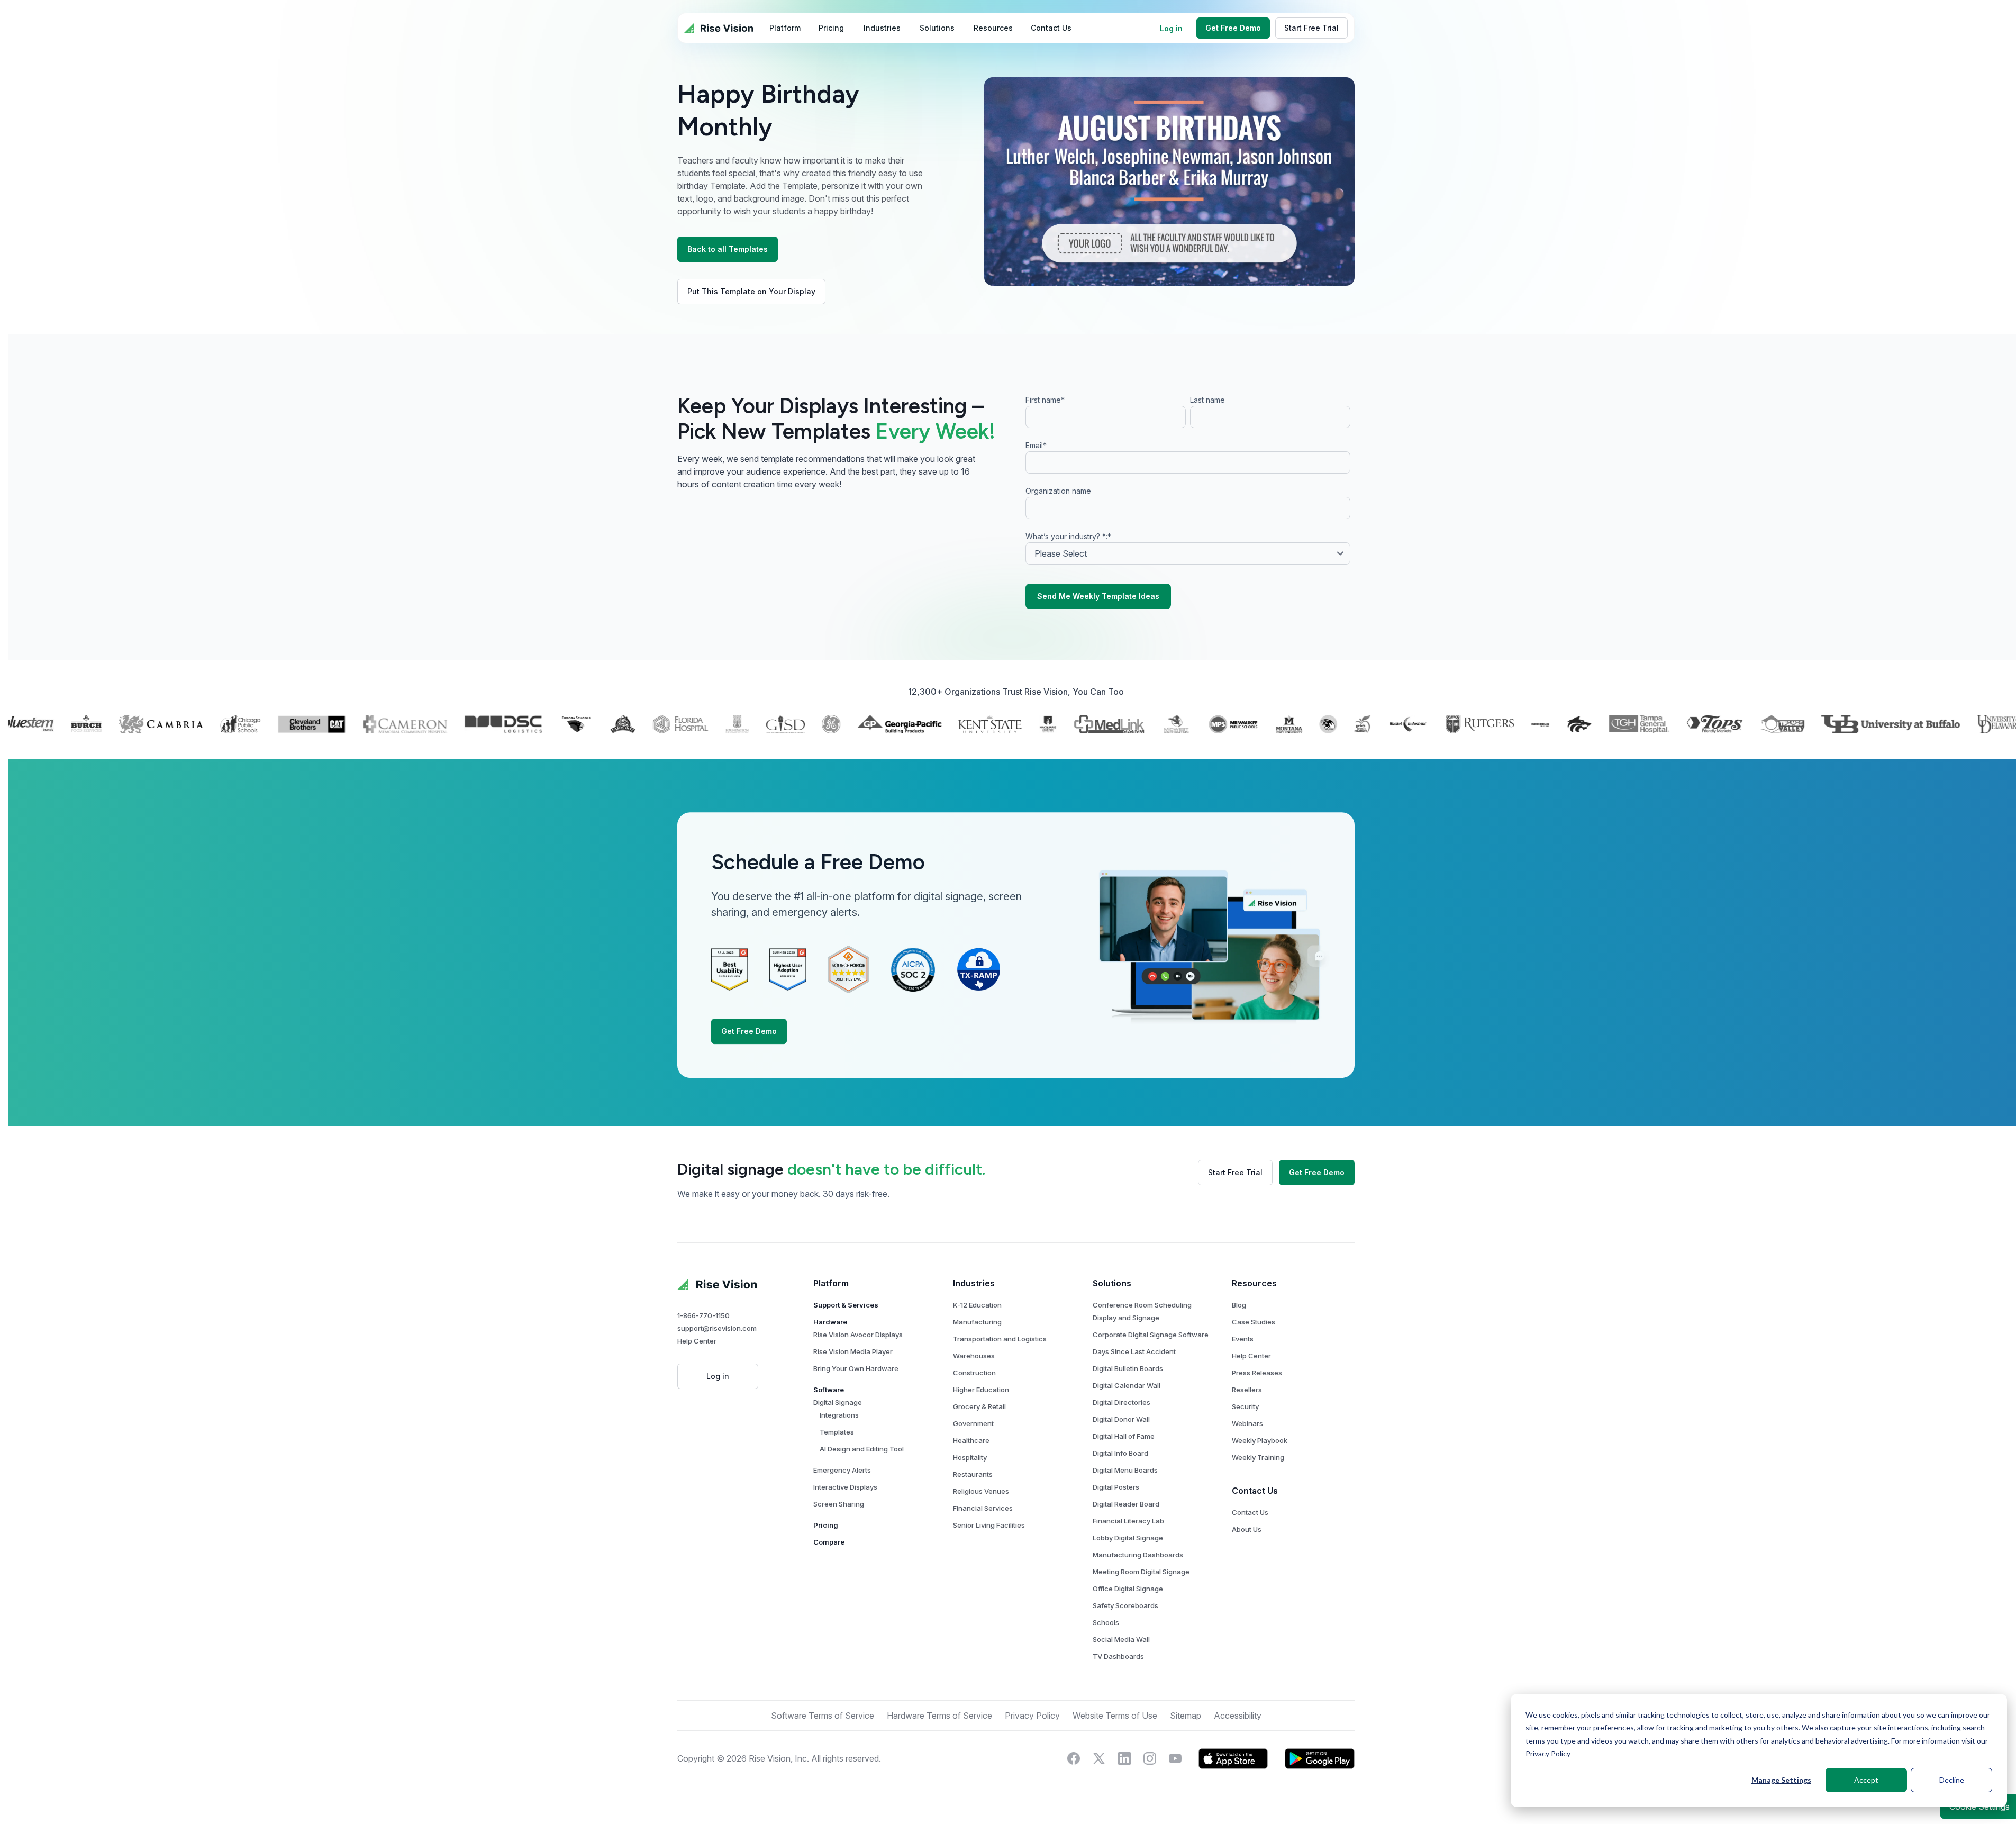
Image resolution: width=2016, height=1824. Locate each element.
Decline (1952, 1780)
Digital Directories (1121, 1402)
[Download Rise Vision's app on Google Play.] (1320, 1758)
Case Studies (1254, 1322)
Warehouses (974, 1356)
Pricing (826, 1525)
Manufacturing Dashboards (1138, 1555)
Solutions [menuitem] (937, 28)
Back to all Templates (728, 249)
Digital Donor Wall (1121, 1419)
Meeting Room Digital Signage (1141, 1572)
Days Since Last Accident (1134, 1351)
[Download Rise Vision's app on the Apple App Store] (1233, 1758)
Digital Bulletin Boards (1128, 1368)
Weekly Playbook (1260, 1440)
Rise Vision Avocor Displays (858, 1335)
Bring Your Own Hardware (856, 1368)
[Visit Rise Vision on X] (1099, 1758)
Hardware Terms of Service (939, 1716)
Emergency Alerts (842, 1470)
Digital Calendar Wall (1127, 1385)
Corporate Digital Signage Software (1151, 1335)
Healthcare (971, 1440)
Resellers (1247, 1390)
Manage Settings (1781, 1780)
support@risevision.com (717, 1328)
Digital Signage (838, 1402)
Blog (1239, 1305)
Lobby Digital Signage (1128, 1538)
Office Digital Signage (1128, 1589)
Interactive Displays (845, 1487)
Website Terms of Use (1115, 1716)
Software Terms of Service (823, 1716)
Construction (974, 1373)
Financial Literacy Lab (1128, 1521)
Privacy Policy (1548, 1753)
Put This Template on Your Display (751, 291)
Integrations (839, 1415)
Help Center (697, 1341)
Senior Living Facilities (989, 1525)
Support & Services (846, 1305)
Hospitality (970, 1457)
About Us (1247, 1529)
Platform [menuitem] (785, 28)
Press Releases (1257, 1373)
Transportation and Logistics (1000, 1339)
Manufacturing (977, 1322)
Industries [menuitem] (882, 28)
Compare (829, 1542)
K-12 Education (977, 1305)
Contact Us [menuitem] (1051, 28)
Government (973, 1423)
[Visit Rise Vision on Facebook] (1074, 1758)
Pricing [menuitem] (831, 28)
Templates (837, 1432)
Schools (1106, 1622)
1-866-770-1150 (703, 1315)
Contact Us (1250, 1512)
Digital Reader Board (1126, 1504)
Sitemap (1186, 1716)
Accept (1866, 1780)
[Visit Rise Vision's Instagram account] (1150, 1758)
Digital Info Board (1120, 1453)
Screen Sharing (839, 1504)
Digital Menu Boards (1125, 1470)
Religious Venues (981, 1491)
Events (1243, 1339)
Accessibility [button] (1238, 1716)
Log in (1171, 28)
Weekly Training (1258, 1457)
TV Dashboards (1118, 1656)
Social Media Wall (1121, 1639)
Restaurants (973, 1474)
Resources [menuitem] (993, 28)
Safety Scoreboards (1125, 1605)
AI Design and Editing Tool (862, 1449)
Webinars (1247, 1423)
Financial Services (983, 1508)
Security (1245, 1406)
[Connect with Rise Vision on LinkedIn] (1124, 1758)
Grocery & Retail (979, 1406)
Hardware (830, 1322)
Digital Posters (1116, 1487)
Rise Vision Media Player (853, 1351)
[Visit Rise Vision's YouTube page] (1175, 1758)
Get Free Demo (1233, 28)
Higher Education (981, 1390)
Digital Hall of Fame (1124, 1436)
